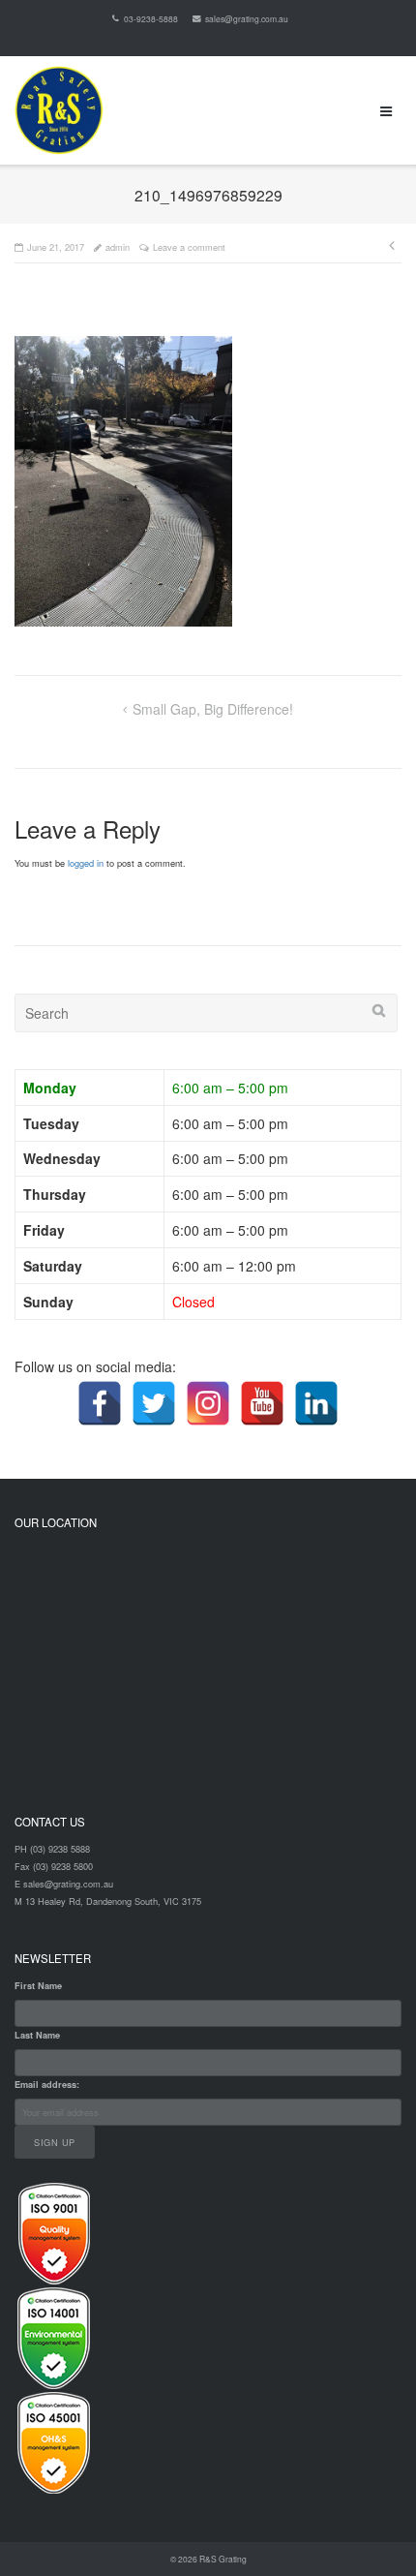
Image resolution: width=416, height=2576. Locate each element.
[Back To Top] (368, 2529)
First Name (38, 1986)
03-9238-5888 (150, 18)
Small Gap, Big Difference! (213, 709)
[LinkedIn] (316, 1403)
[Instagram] (208, 1403)
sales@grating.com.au (247, 18)
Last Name (37, 2035)
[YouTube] (262, 1403)
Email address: (47, 2085)
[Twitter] (154, 1403)
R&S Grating (223, 2559)
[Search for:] (206, 1013)
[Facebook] (100, 1403)
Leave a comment (189, 247)
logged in (86, 863)
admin (118, 247)
